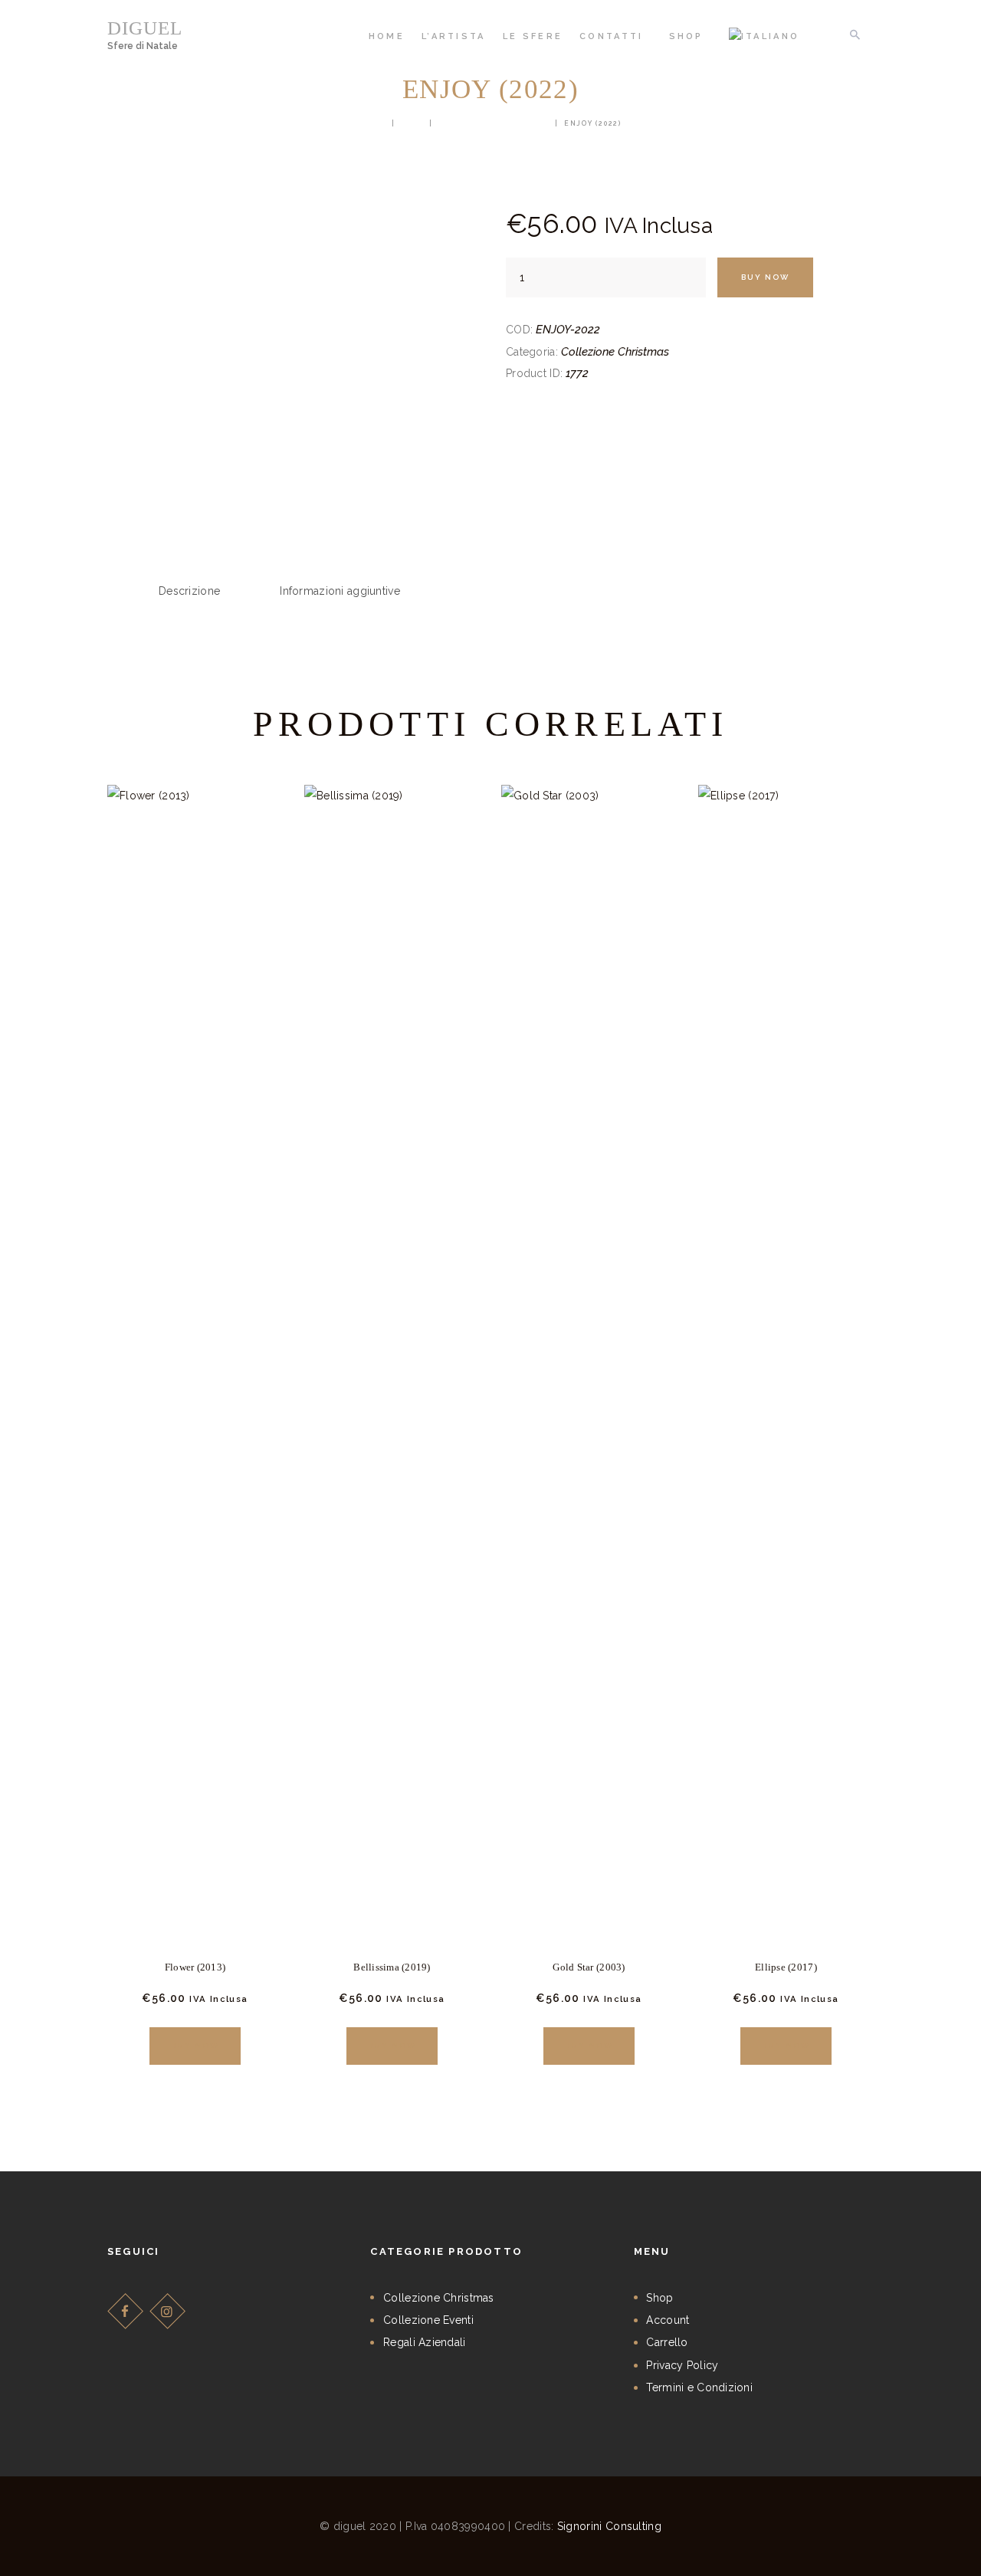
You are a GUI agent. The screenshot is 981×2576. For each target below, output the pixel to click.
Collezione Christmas (494, 123)
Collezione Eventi (428, 2320)
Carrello (667, 2342)
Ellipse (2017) (786, 1967)
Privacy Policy (682, 2365)
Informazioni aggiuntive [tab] (340, 591)
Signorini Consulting (609, 2526)
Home (372, 123)
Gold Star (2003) (589, 1967)
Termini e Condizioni (699, 2387)
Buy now (765, 277)
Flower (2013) (195, 1967)
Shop (412, 123)
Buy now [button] (195, 2045)
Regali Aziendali (424, 2342)
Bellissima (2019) (392, 1967)
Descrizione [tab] (189, 591)
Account (668, 2320)
